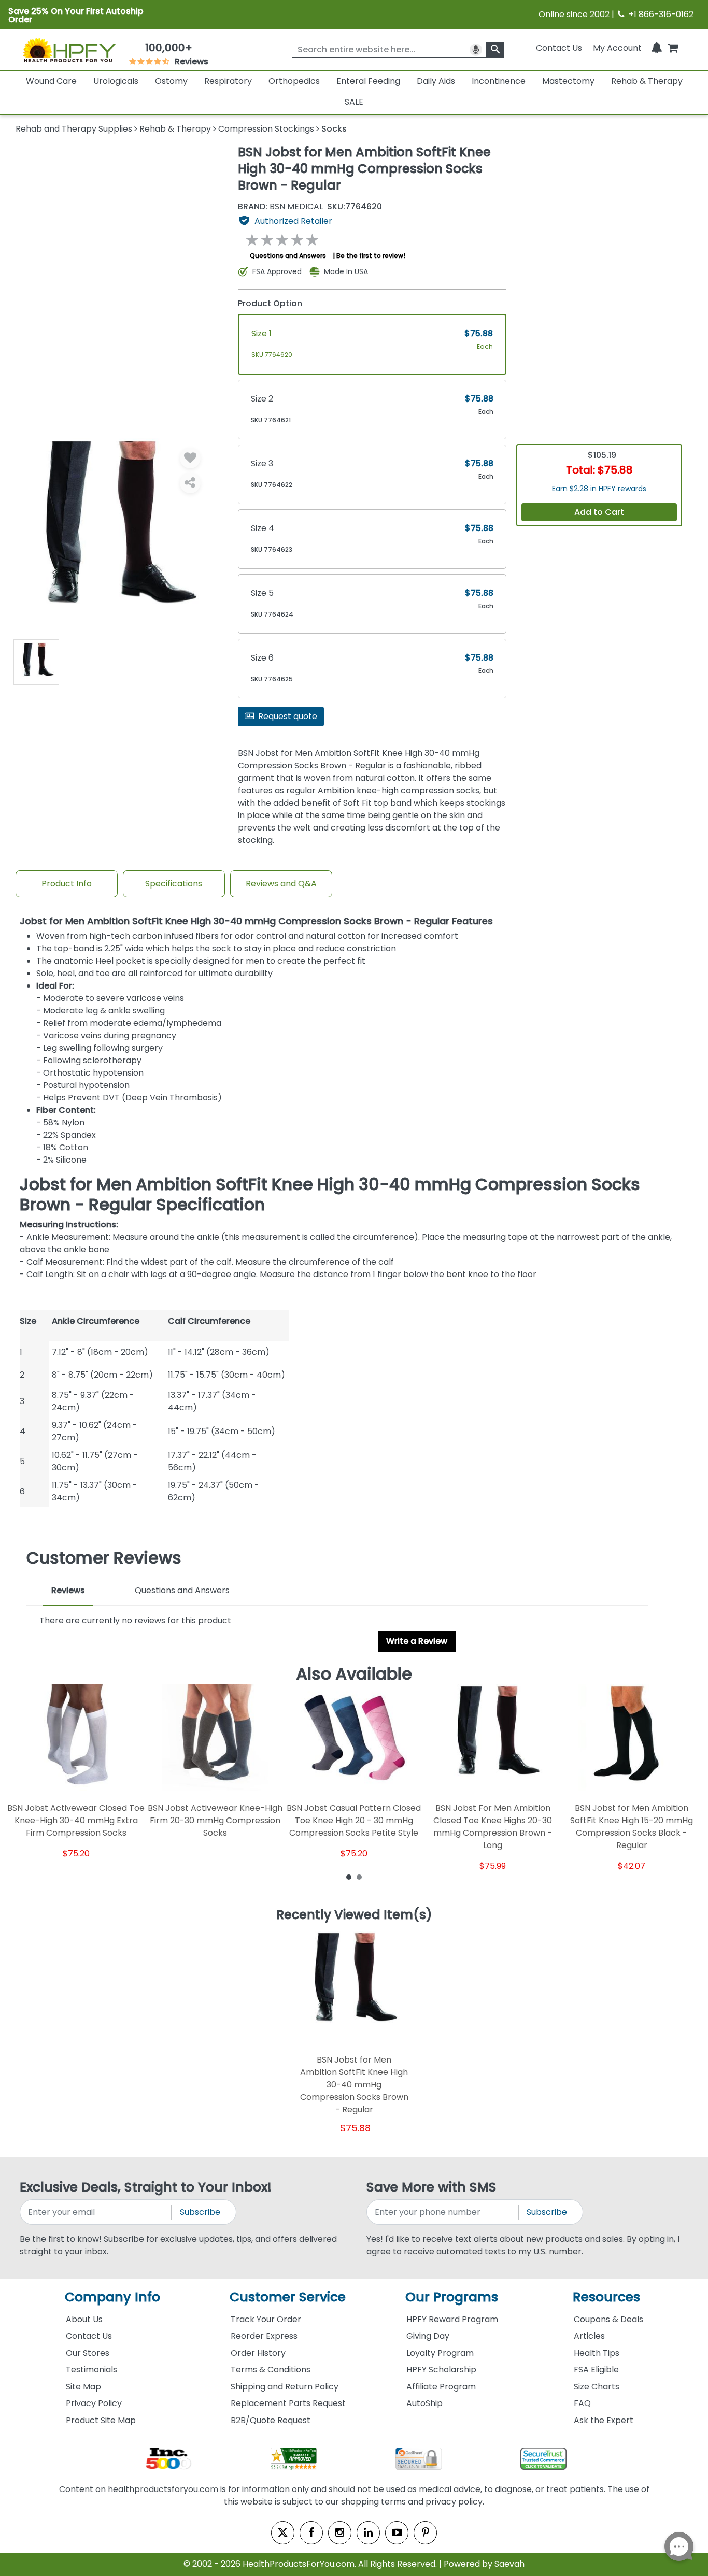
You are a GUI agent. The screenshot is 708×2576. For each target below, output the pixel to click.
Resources (606, 2297)
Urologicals (116, 81)
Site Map (83, 2387)
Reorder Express (264, 2336)
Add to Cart (599, 512)
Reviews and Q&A (281, 884)
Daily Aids (436, 81)
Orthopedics (294, 81)
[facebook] (311, 2533)
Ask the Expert (604, 2420)
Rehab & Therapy (647, 81)
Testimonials (91, 2370)
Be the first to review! (371, 256)
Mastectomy (568, 81)
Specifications (174, 884)
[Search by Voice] (476, 50)
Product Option (270, 303)
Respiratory (228, 81)
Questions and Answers (288, 256)
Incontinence (499, 81)
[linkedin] (368, 2533)
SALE (354, 102)
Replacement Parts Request (288, 2403)
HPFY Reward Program (452, 2319)
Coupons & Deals (608, 2319)
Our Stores (88, 2353)
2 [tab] (359, 1877)
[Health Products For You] (69, 50)
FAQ (582, 2403)
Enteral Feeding (368, 81)
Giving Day (428, 2336)
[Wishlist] (190, 458)
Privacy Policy (94, 2403)
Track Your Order (266, 2319)
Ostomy (171, 81)
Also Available (354, 1674)
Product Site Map (101, 2420)
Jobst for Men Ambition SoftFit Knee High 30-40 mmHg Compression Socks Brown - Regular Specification (330, 1194)
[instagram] (340, 2533)
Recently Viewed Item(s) (354, 1915)
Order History (258, 2353)
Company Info (112, 2297)
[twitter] (283, 2533)
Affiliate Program (441, 2387)
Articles (589, 2336)
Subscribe (200, 2212)
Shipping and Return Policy (285, 2387)
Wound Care (51, 81)
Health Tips (597, 2353)
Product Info (67, 884)
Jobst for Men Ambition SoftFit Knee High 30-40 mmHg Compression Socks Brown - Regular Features (256, 921)
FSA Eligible (596, 2370)
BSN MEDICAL (280, 207)
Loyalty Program (440, 2353)
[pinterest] (425, 2533)
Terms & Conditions (271, 2370)
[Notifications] (657, 48)
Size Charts (597, 2387)
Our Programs (452, 2297)
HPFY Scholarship (441, 2370)
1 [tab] (349, 1877)
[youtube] (397, 2533)
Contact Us (559, 48)
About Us (84, 2319)
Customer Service (288, 2297)
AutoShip (424, 2403)
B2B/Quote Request (271, 2420)
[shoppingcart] (673, 48)
